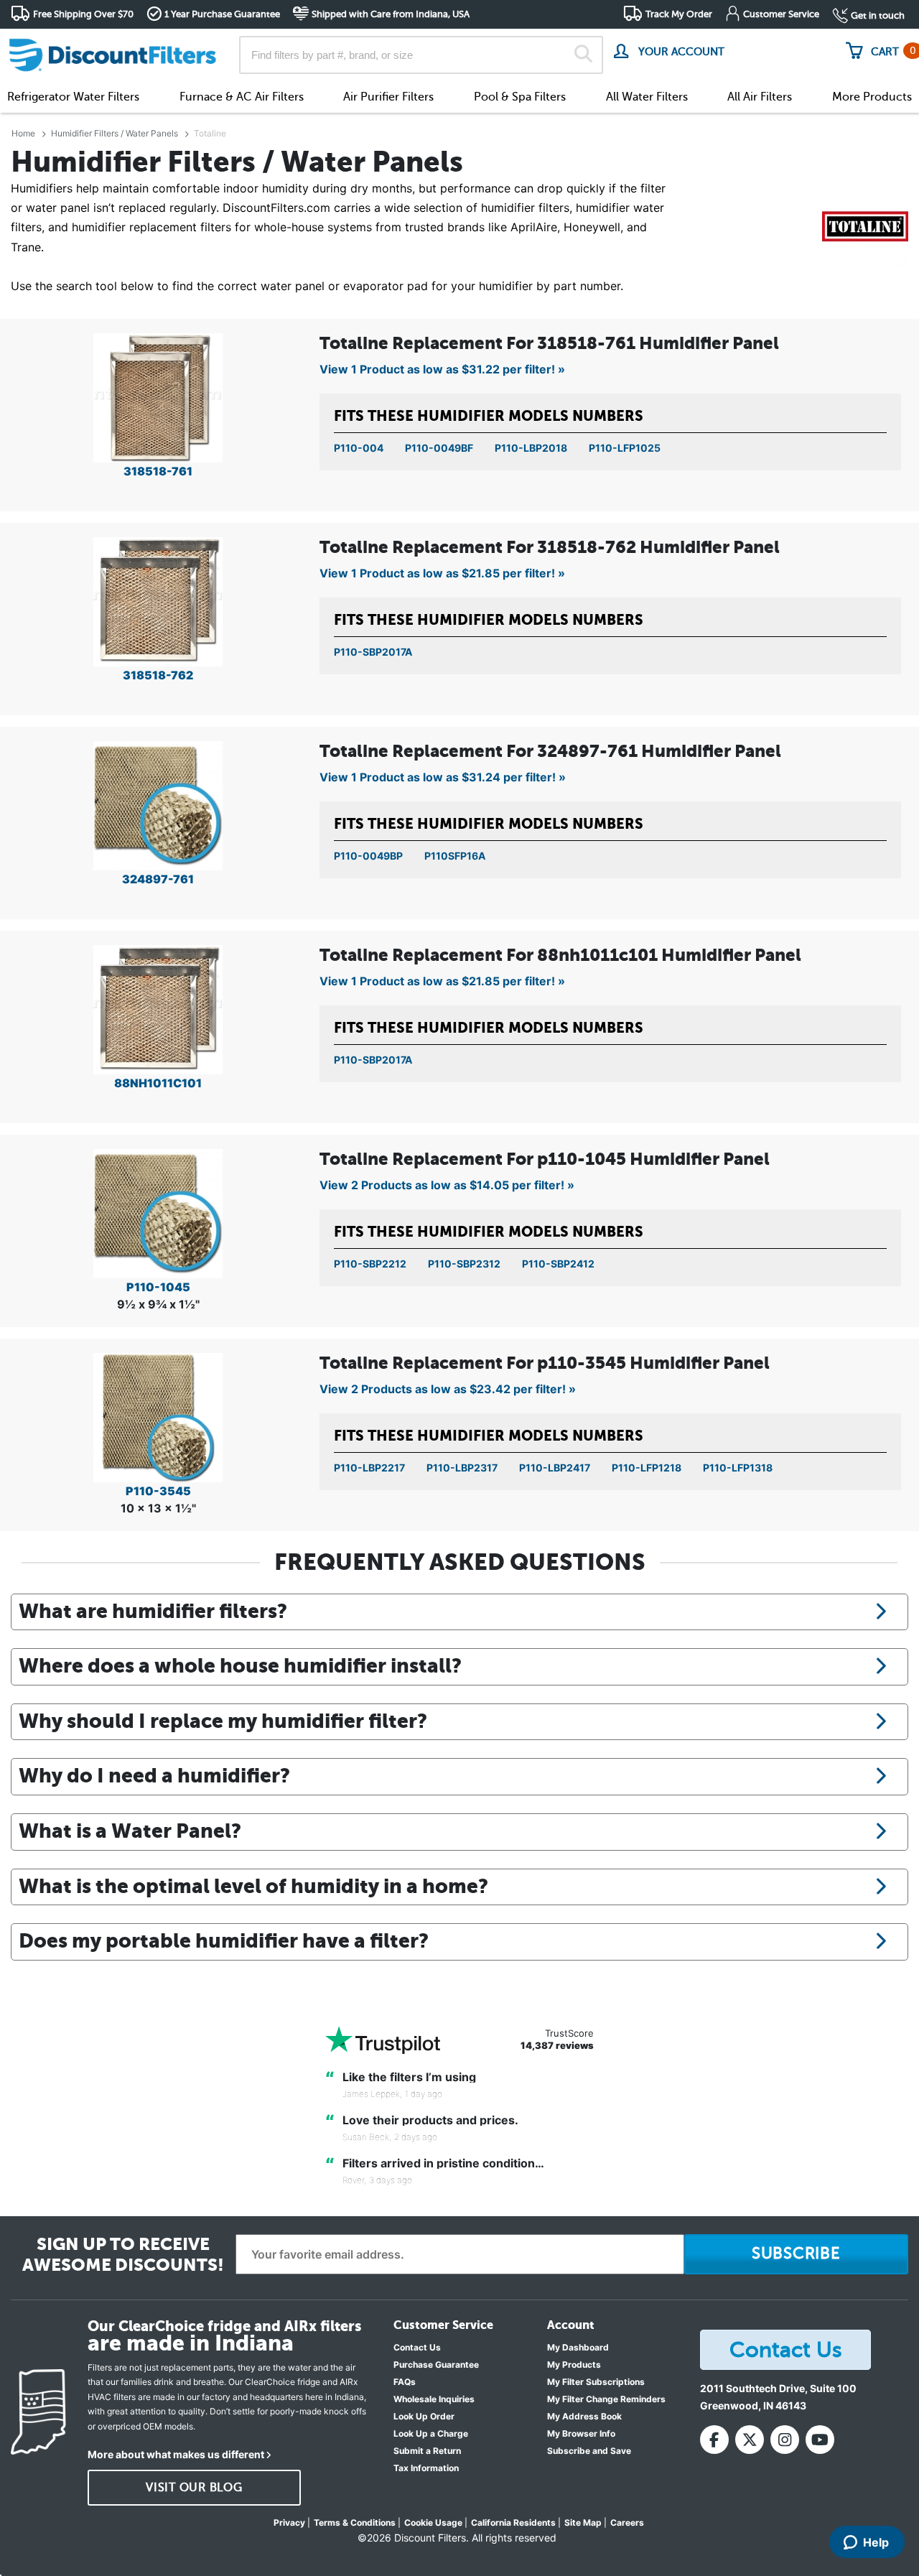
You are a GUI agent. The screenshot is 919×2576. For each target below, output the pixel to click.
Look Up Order (424, 2416)
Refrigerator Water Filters (73, 97)
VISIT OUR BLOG (194, 2488)
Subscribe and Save (589, 2451)
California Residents (513, 2522)
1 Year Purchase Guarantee (222, 14)
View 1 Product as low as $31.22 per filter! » (442, 369)
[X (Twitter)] (750, 2440)
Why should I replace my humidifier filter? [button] (223, 1721)
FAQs (405, 2382)
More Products (872, 97)
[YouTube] (820, 2440)
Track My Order (679, 14)
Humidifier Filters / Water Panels (115, 133)
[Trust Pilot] (383, 2040)
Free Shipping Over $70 (83, 14)
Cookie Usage (433, 2522)
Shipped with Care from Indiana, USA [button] (391, 14)
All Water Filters (647, 97)
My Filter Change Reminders (606, 2399)
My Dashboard (578, 2347)
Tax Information (426, 2468)
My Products (574, 2365)
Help (876, 2542)
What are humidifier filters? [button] (153, 1611)
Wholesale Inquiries (434, 2399)
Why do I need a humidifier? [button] (154, 1775)
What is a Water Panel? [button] (130, 1831)
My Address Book (584, 2416)
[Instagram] (785, 2440)
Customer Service (781, 14)
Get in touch (878, 15)
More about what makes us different (176, 2454)
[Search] (583, 55)
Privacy (289, 2522)
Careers (627, 2522)
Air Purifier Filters (388, 97)
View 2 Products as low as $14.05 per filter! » (447, 1185)
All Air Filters (760, 97)
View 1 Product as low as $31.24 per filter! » (443, 777)
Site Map (583, 2522)
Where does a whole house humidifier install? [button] (240, 1665)
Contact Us (417, 2347)
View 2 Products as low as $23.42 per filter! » (448, 1389)
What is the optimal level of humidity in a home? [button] (253, 1886)
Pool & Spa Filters (520, 97)
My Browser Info (581, 2433)
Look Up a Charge (431, 2433)
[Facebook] (714, 2440)
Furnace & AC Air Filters (242, 97)
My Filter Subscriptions (596, 2382)
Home (23, 133)
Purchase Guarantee (436, 2365)
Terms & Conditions (355, 2522)
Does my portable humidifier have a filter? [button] (224, 1940)
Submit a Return (427, 2451)
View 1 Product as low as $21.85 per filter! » (442, 573)
